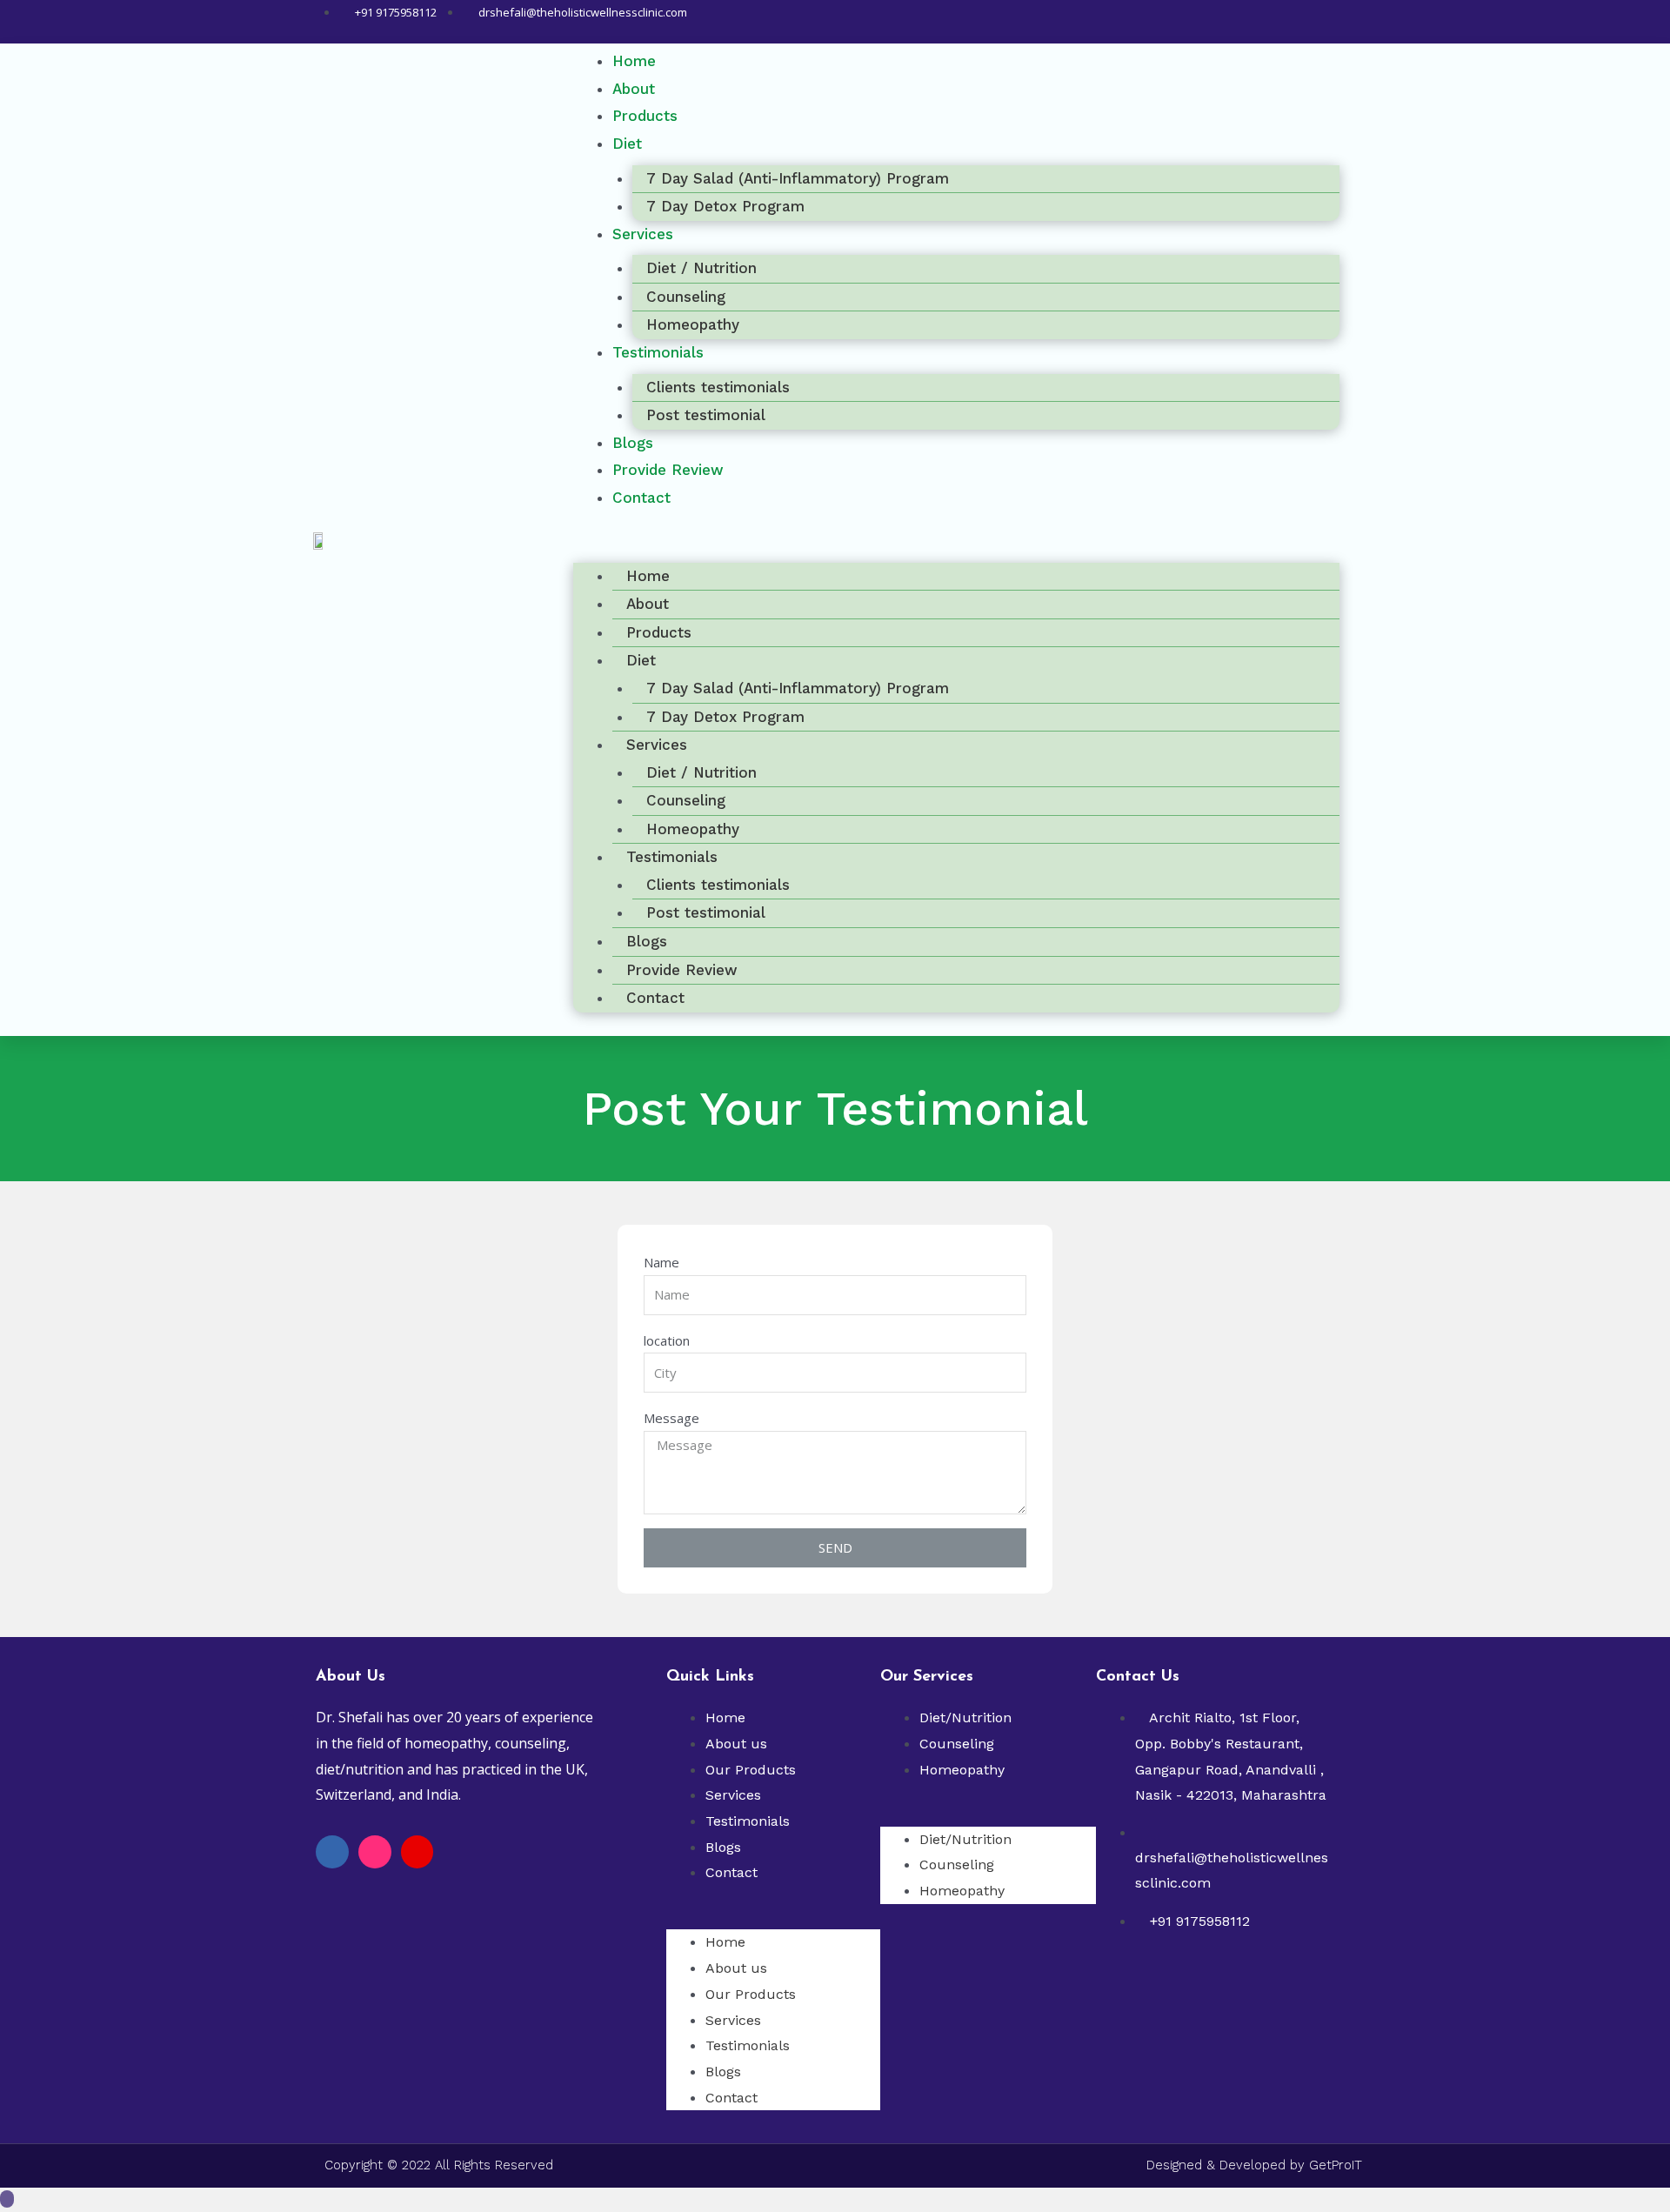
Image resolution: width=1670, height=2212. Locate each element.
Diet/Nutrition (965, 1717)
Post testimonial (706, 415)
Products (645, 116)
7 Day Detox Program (725, 206)
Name (661, 1262)
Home (648, 576)
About (648, 604)
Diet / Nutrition (701, 268)
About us (736, 1744)
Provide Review (682, 970)
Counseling (686, 297)
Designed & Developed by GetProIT (1254, 2165)
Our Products (751, 1770)
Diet (627, 144)
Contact (641, 498)
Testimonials (658, 352)
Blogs (647, 941)
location (667, 1340)
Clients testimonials (718, 387)
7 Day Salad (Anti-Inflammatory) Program (798, 178)
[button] (956, 544)
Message (671, 1418)
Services (643, 234)
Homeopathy (693, 829)
